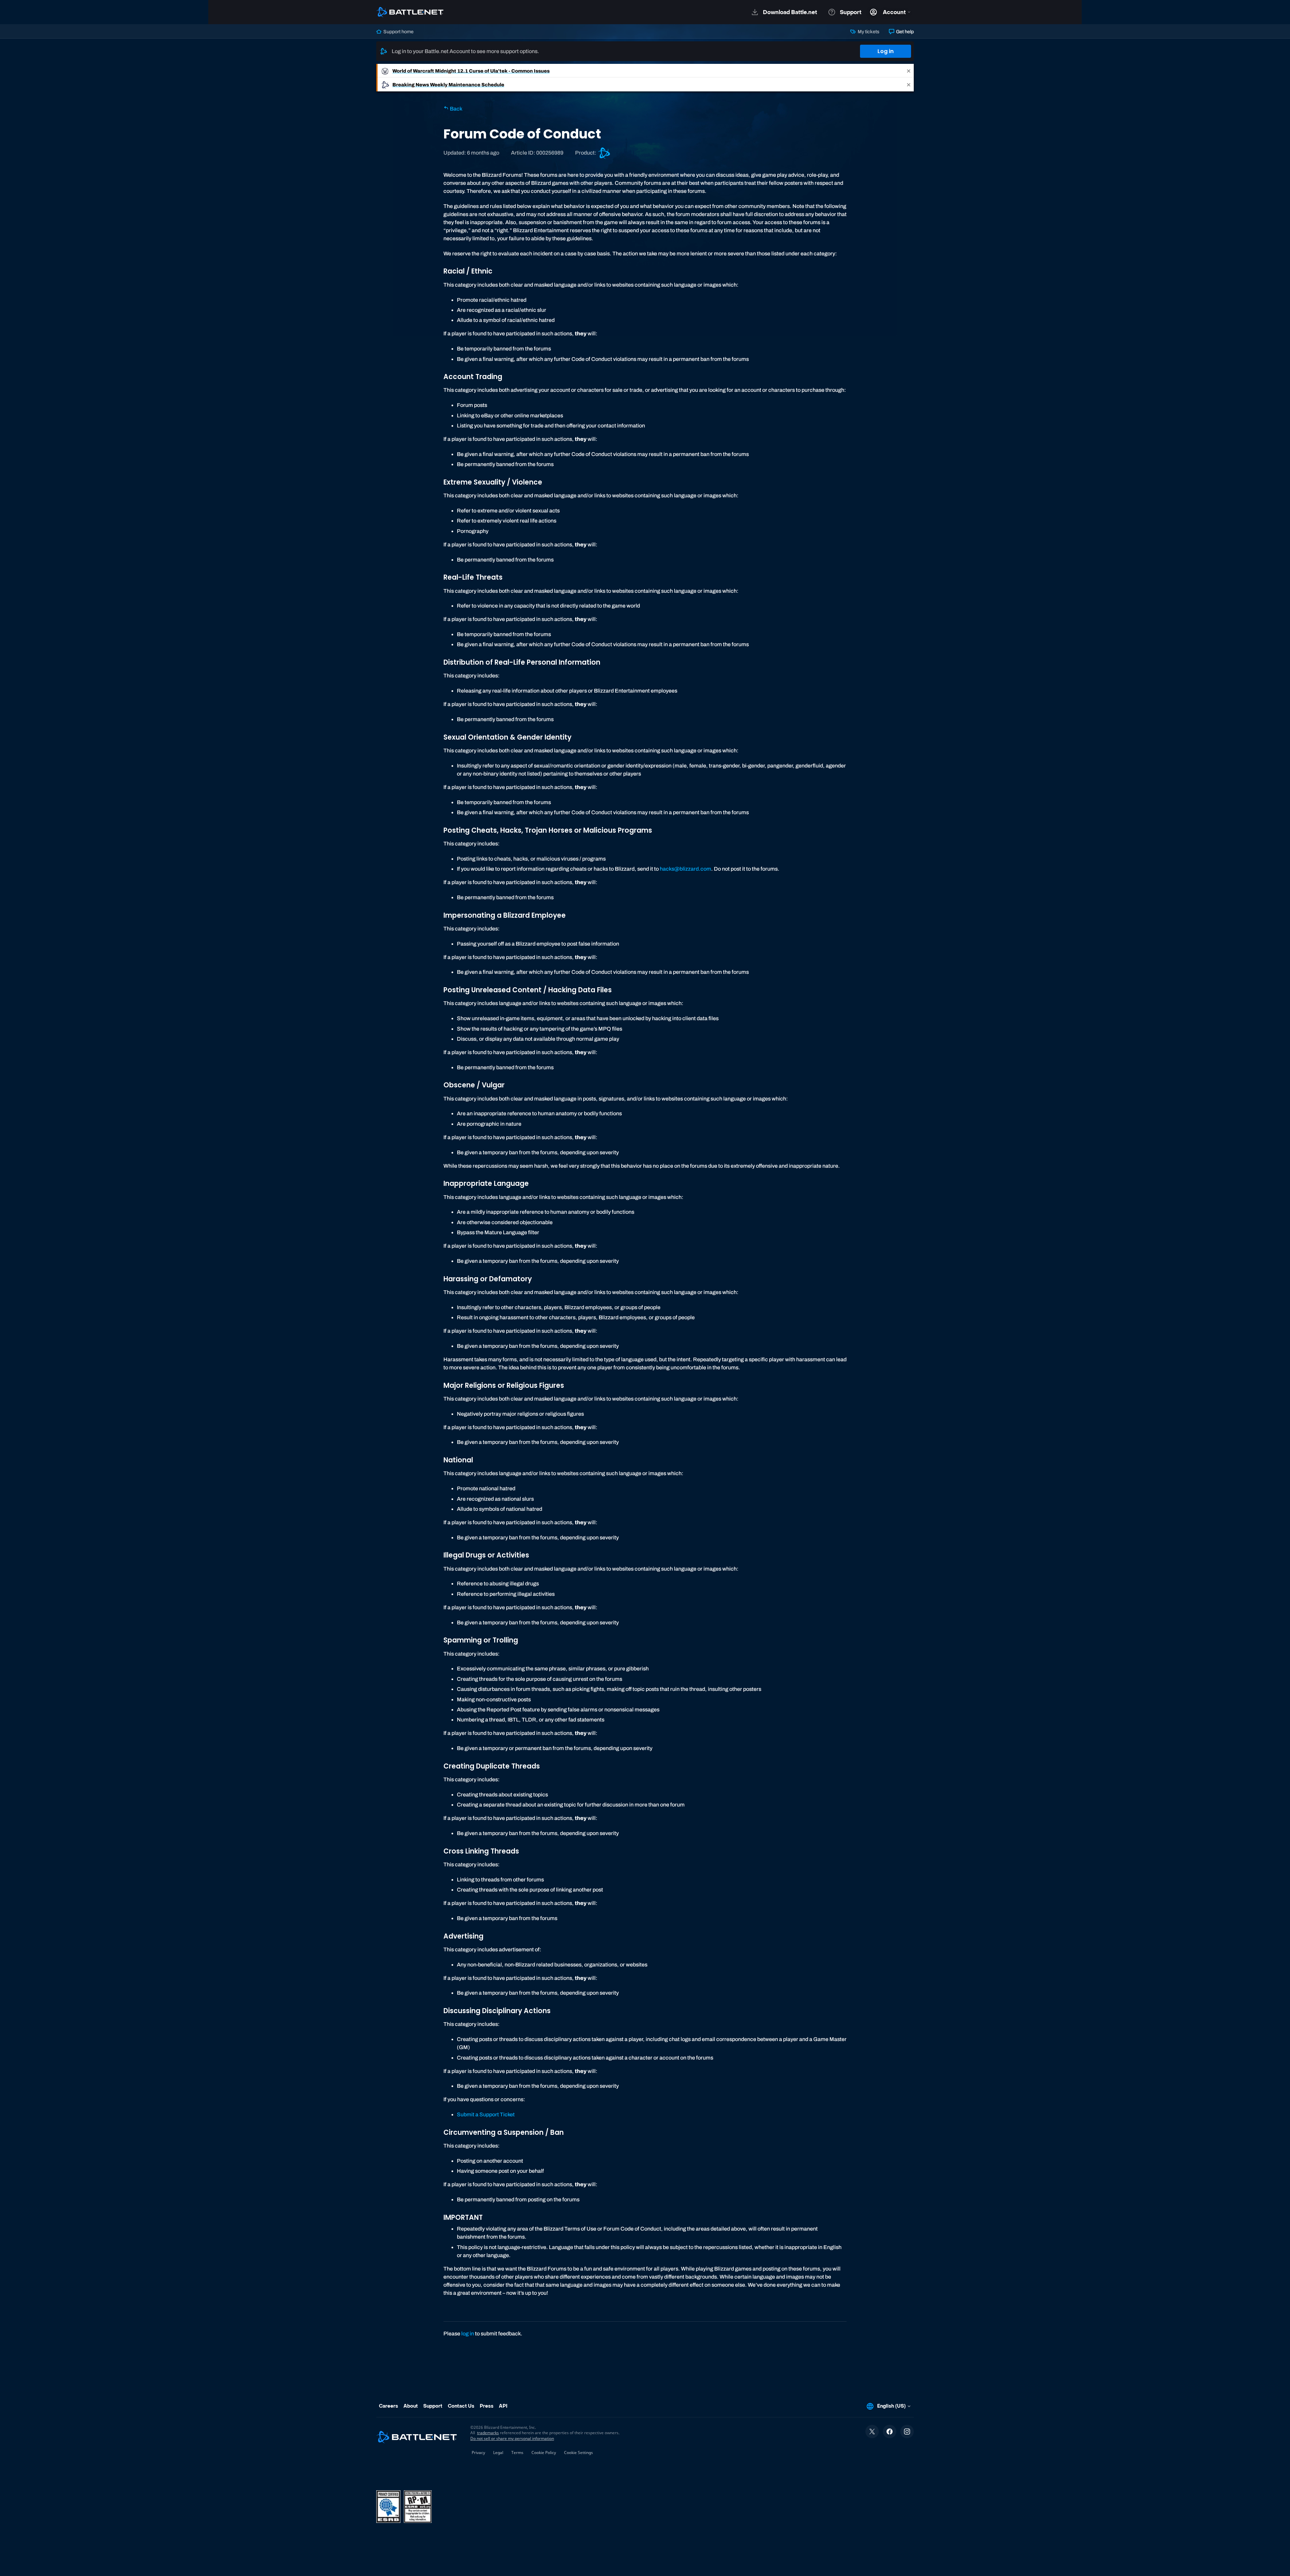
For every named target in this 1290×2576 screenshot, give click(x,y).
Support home (398, 32)
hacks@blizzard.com (685, 869)
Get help (904, 32)
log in (468, 2334)
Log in (886, 51)
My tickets (868, 32)
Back (456, 109)
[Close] (909, 71)
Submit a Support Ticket (486, 2114)
